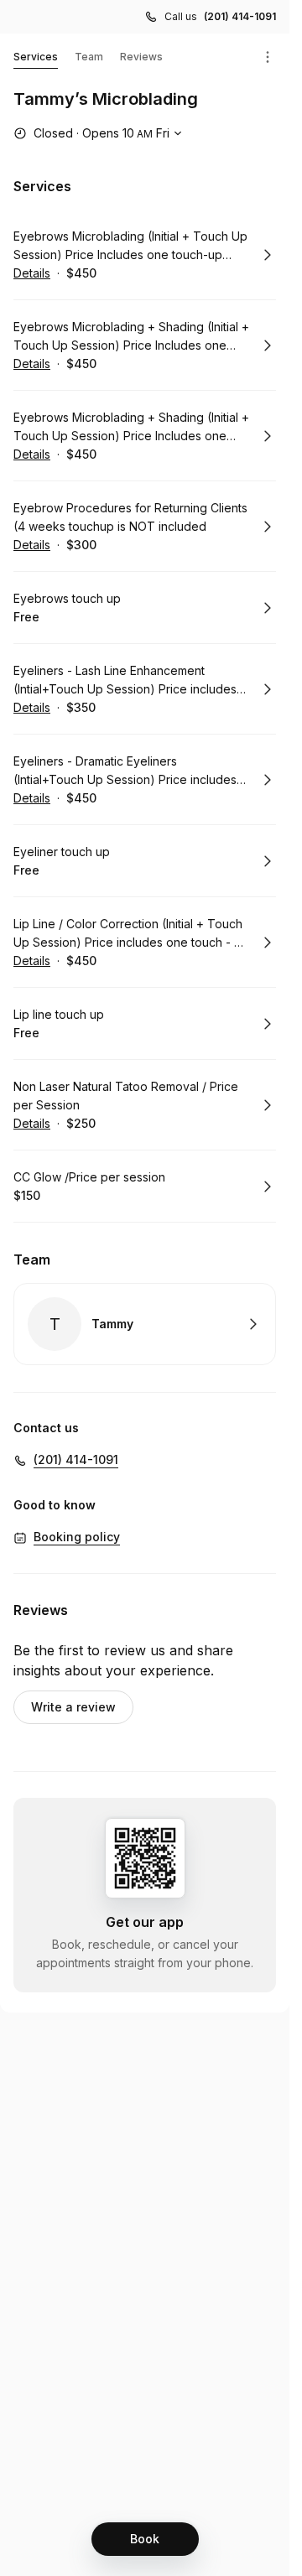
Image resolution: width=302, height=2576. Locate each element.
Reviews (141, 57)
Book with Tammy (145, 1324)
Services (36, 57)
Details (32, 273)
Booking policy (77, 1537)
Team (89, 57)
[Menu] (268, 57)
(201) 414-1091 (240, 16)
